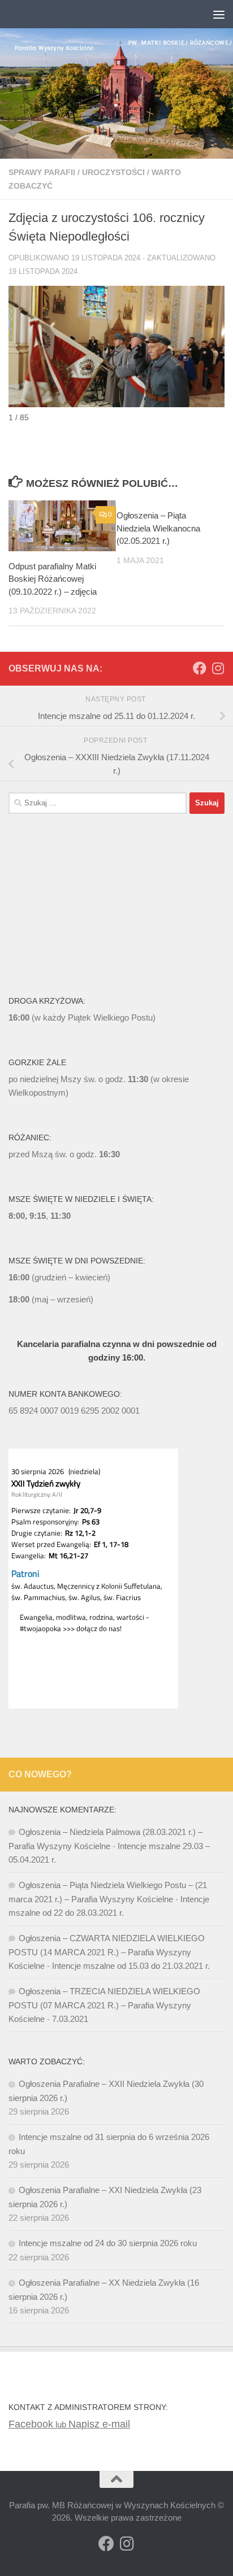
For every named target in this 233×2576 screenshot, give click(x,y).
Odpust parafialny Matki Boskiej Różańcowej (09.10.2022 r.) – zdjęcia (53, 579)
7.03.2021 (70, 2019)
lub (38, 2424)
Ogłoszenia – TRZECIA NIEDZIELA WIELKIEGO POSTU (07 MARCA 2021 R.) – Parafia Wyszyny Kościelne (104, 2005)
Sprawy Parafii (42, 172)
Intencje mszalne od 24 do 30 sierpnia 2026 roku (108, 2243)
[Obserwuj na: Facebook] (200, 668)
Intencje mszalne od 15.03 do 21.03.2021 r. (131, 1966)
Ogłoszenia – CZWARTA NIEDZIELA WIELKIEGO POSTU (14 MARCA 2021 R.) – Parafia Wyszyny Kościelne (107, 1952)
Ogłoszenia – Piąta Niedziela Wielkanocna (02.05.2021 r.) (158, 528)
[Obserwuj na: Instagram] (218, 668)
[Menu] (219, 14)
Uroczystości (113, 172)
